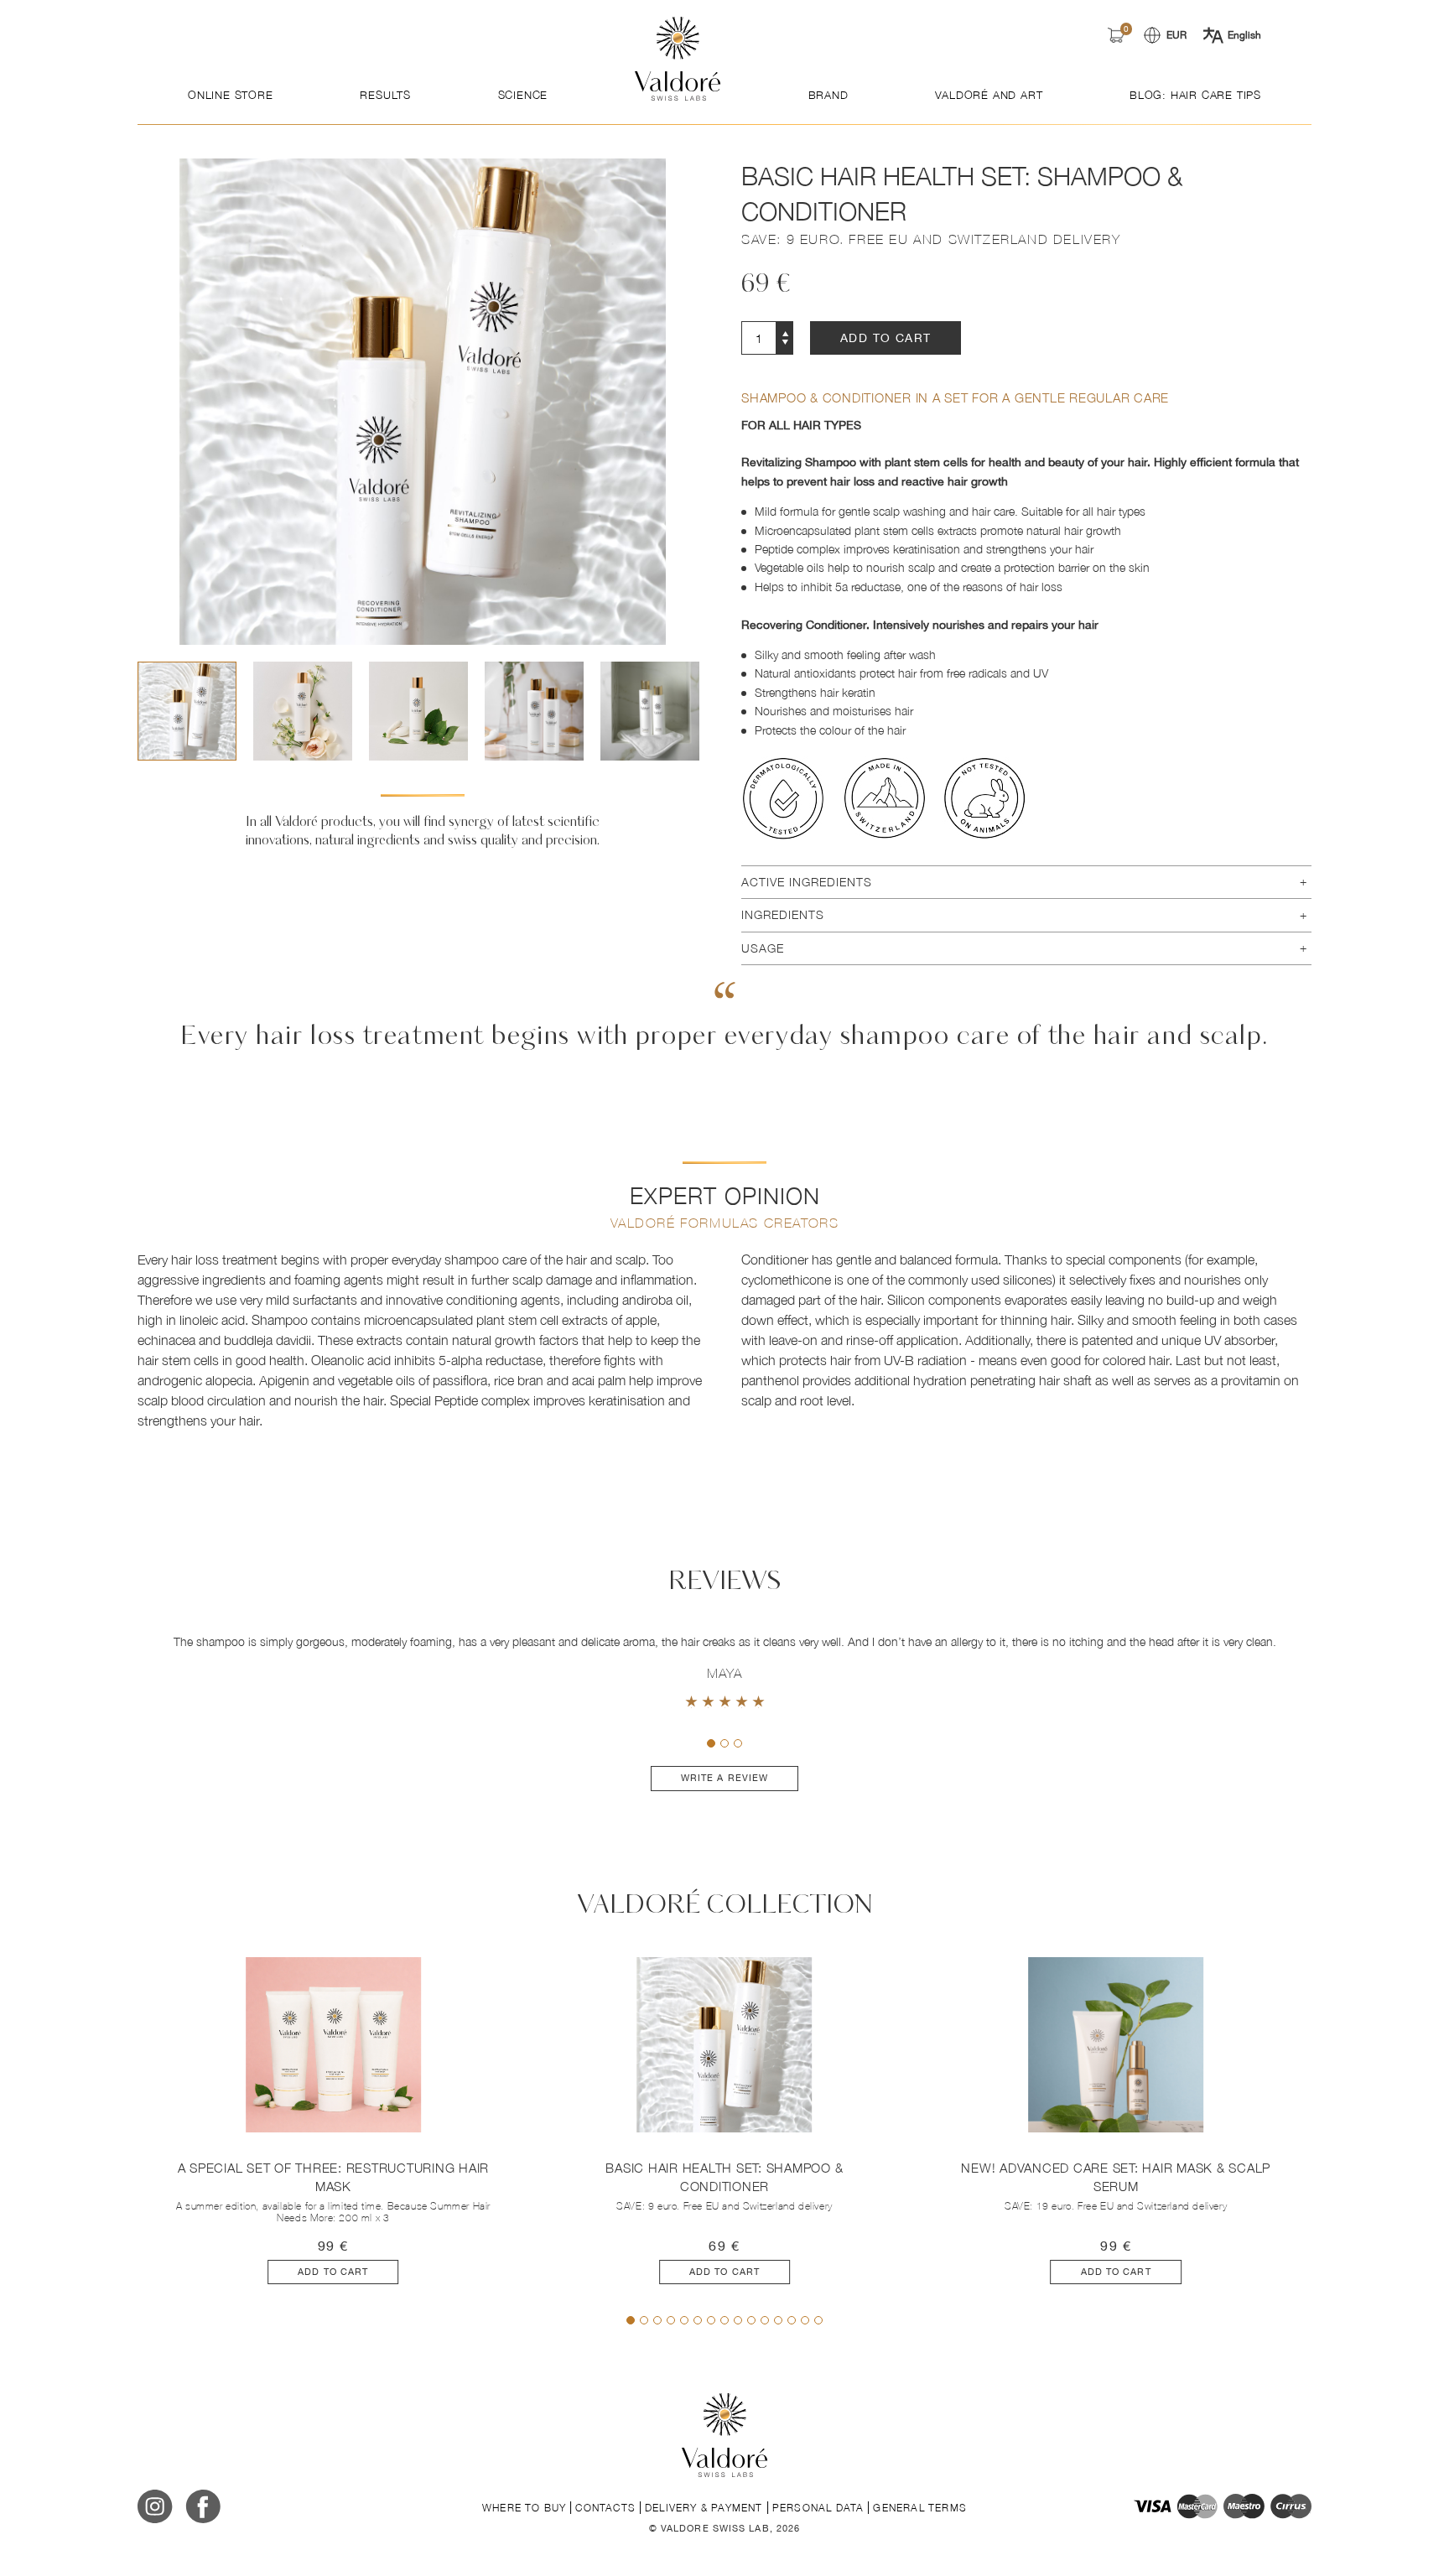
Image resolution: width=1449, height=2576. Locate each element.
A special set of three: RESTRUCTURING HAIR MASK (334, 2177)
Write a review (724, 1778)
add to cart (885, 338)
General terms (920, 2508)
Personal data (818, 2508)
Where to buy (524, 2508)
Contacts (605, 2508)
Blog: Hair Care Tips (1195, 95)
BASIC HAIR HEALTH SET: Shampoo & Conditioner (724, 2177)
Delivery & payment (704, 2508)
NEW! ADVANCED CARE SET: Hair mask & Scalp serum (1116, 2177)
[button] (689, 711)
